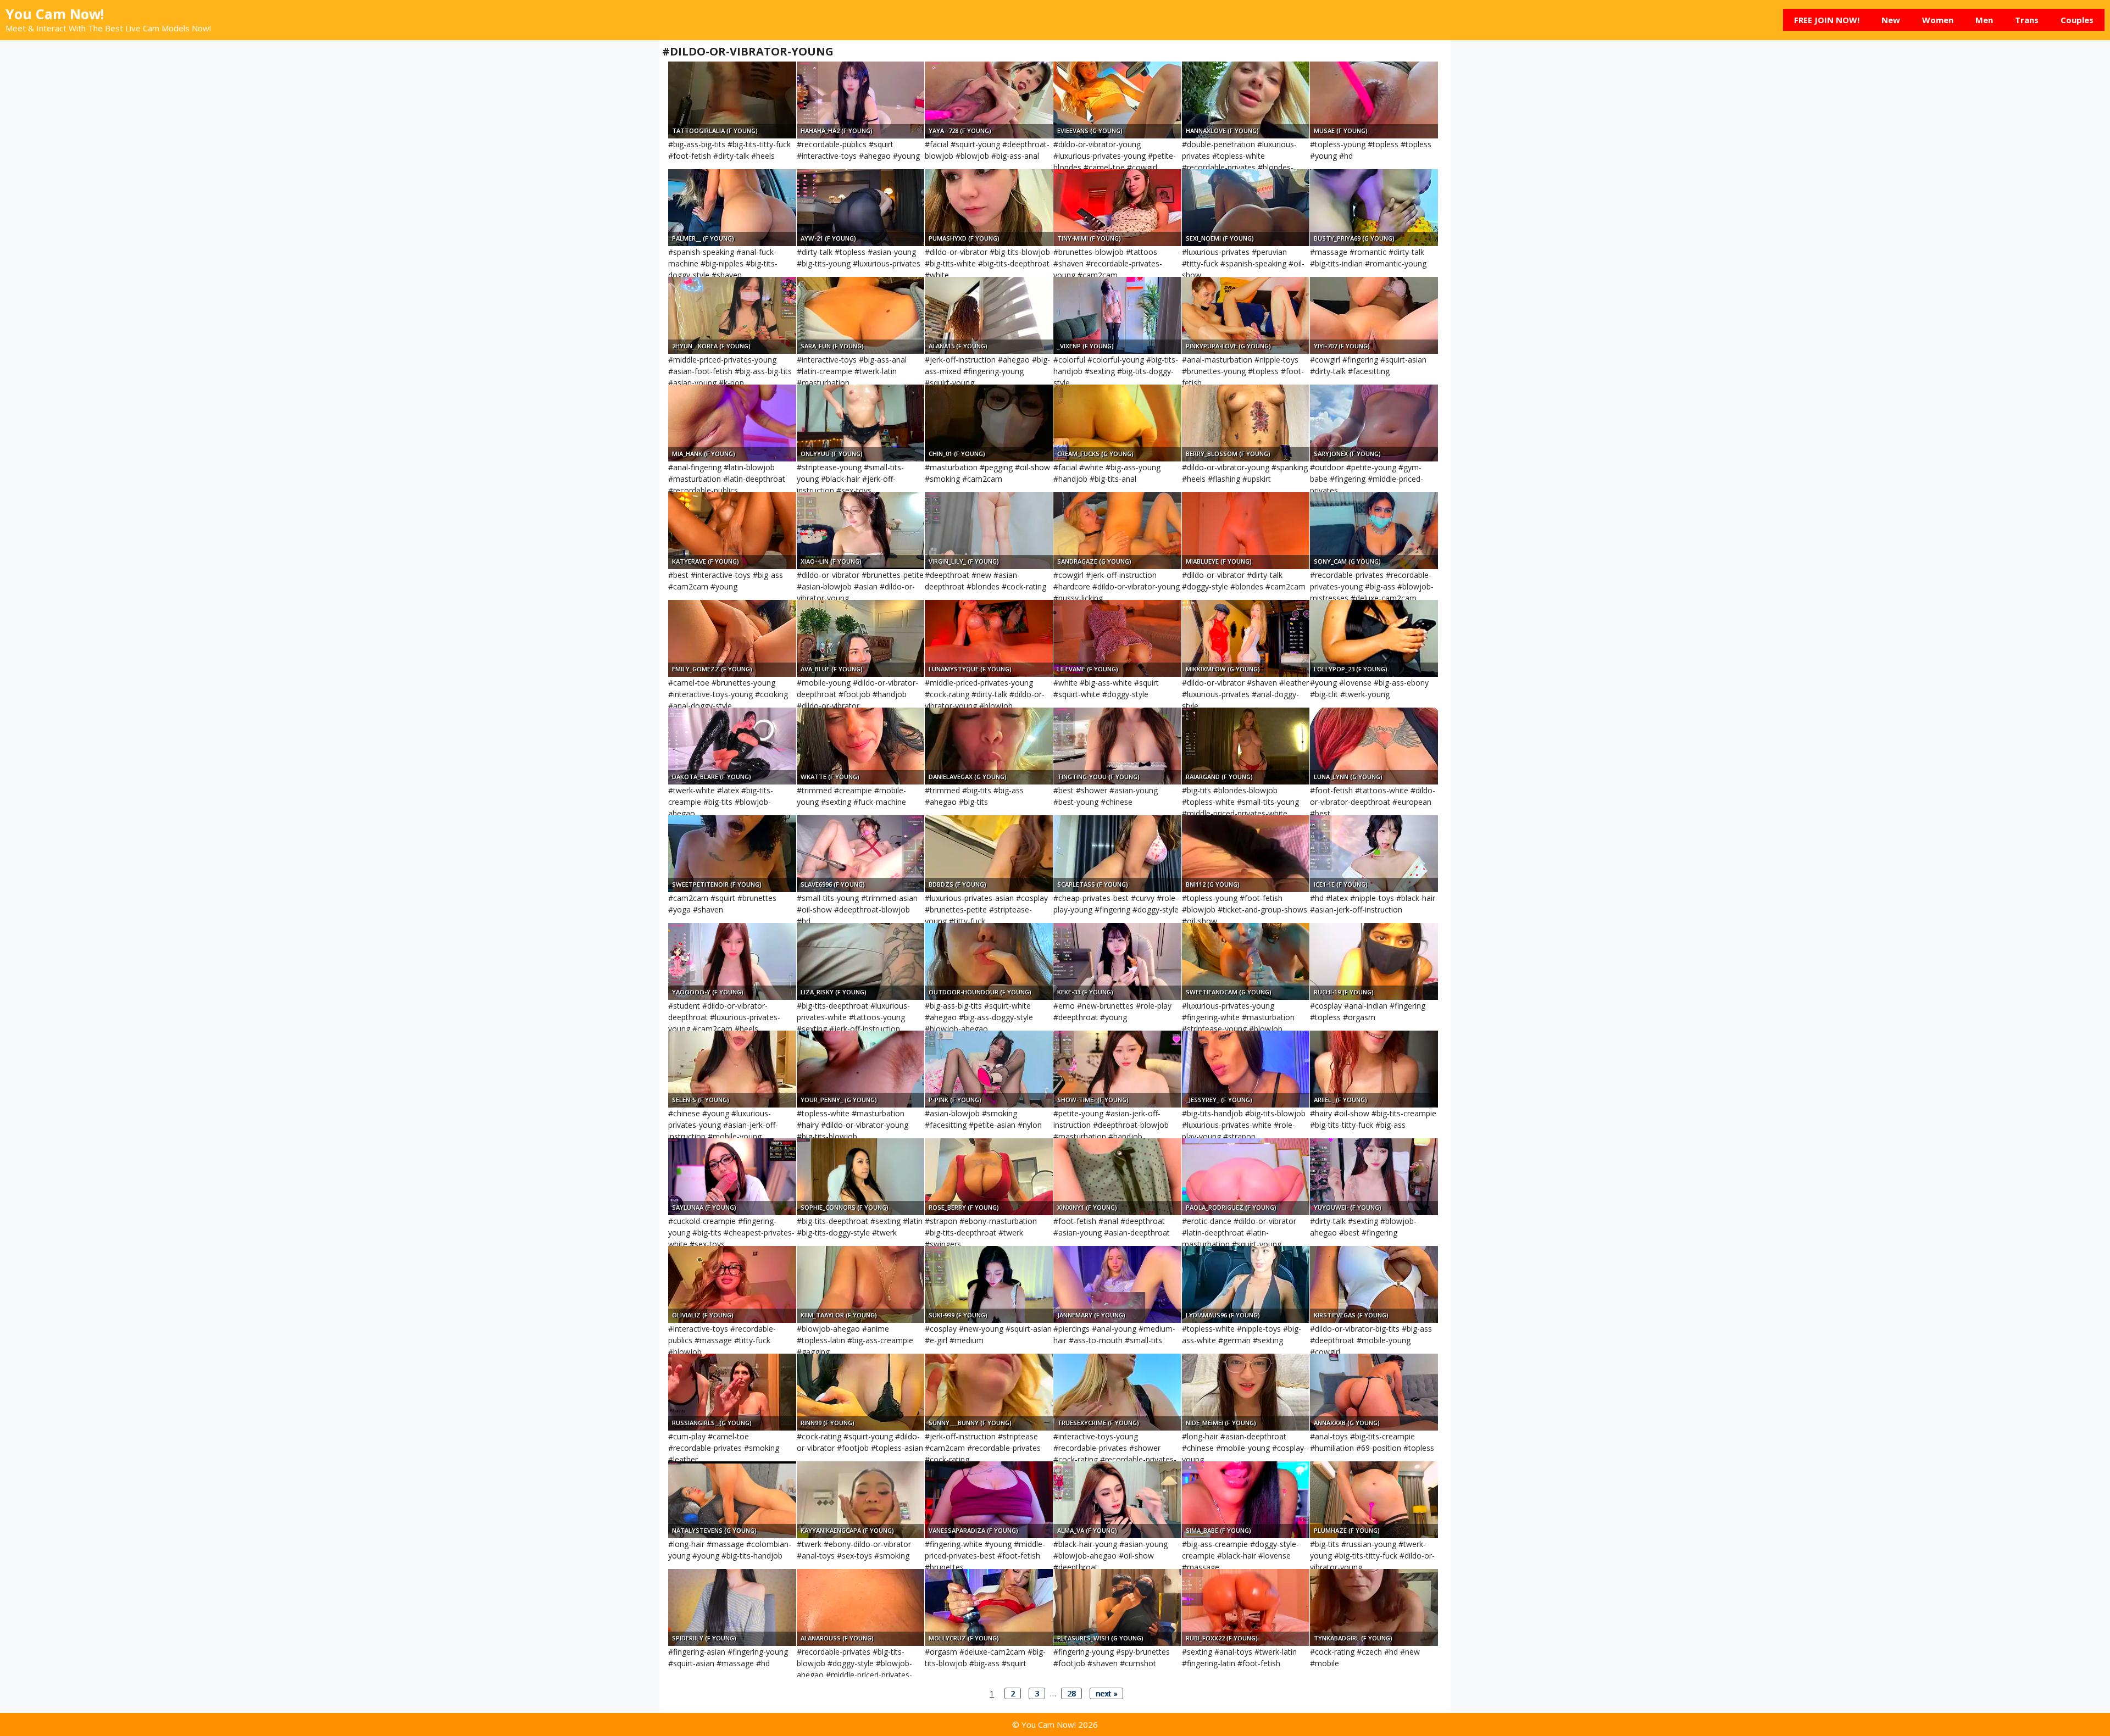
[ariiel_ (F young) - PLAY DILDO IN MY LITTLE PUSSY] (1374, 1069)
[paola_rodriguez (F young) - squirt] (1246, 1177)
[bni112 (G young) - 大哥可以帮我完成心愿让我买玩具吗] (1246, 854)
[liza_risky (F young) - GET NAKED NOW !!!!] (861, 961)
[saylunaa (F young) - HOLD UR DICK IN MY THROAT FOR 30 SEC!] (732, 1177)
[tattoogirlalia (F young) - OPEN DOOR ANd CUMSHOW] (732, 100)
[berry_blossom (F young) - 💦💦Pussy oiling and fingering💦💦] (1246, 423)
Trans (2027, 20)
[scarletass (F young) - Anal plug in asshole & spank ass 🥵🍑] (1117, 854)
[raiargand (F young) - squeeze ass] (1246, 746)
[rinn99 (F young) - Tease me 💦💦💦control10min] (861, 1392)
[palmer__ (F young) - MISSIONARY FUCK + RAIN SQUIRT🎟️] (732, 208)
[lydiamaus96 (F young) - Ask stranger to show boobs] (1246, 1284)
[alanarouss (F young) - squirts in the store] (861, 1607)
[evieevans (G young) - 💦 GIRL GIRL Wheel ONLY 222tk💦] (1117, 100)
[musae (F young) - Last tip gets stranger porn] (1374, 100)
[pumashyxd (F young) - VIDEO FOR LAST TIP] (989, 208)
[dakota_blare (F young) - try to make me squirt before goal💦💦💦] (732, 746)
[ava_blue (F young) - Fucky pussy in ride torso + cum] (861, 638)
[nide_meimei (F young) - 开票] (1246, 1392)
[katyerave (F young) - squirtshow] (732, 531)
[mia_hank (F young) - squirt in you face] (732, 423)
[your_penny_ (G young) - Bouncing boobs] (861, 1069)
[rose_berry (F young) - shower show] (989, 1177)
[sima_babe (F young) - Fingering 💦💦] (1246, 1500)
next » (1106, 1693)
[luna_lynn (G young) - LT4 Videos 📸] (1374, 746)
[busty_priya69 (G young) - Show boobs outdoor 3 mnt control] (1374, 208)
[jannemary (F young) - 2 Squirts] (1117, 1284)
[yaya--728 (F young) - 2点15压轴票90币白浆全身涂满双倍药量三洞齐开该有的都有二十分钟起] (989, 100)
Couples (2077, 20)
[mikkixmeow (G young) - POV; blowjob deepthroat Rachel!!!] (1246, 638)
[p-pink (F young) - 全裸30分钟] (989, 1069)
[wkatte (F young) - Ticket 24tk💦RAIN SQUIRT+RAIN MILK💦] (861, 746)
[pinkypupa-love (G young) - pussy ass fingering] (1246, 315)
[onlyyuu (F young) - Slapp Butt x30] (861, 423)
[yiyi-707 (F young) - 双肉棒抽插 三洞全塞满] (1374, 315)
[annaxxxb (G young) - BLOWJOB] (1374, 1392)
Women (1938, 20)
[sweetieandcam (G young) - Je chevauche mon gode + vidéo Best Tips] (1246, 961)
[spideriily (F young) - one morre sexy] (732, 1607)
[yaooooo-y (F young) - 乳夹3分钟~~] (732, 961)
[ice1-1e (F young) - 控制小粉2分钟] (1374, 854)
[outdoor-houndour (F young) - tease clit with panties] (989, 961)
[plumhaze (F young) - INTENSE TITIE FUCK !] (1374, 1500)
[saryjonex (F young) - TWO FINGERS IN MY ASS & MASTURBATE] (1374, 423)
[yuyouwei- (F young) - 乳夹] (1374, 1177)
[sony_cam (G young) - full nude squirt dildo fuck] (1374, 531)
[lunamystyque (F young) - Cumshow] (989, 638)
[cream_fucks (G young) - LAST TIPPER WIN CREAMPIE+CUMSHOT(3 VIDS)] (1117, 423)
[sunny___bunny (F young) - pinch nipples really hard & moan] (989, 1392)
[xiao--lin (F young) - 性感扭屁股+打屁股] (861, 531)
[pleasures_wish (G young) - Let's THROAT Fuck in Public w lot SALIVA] (1117, 1607)
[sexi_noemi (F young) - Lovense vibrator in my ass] (1246, 208)
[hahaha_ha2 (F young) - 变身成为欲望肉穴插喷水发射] (861, 100)
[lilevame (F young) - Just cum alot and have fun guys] (1117, 638)
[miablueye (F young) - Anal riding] (1246, 531)
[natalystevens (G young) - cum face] (732, 1500)
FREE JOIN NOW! (1827, 20)
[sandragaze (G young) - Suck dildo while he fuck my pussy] (1117, 531)
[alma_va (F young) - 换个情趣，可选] (1117, 1500)
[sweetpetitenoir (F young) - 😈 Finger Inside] (732, 854)
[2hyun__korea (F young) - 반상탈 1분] (732, 315)
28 (1071, 1693)
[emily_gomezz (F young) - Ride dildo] (732, 638)
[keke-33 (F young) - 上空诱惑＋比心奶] (1117, 961)
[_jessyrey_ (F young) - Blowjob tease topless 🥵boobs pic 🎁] (1246, 1069)
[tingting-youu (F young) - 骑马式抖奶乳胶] (1117, 746)
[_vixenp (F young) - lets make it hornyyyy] (1117, 315)
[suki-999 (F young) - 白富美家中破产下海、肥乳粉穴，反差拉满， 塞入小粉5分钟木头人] (989, 1284)
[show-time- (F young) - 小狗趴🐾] (1117, 1069)
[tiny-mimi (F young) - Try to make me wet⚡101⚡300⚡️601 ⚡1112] (1117, 208)
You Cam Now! (55, 14)
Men (1984, 20)
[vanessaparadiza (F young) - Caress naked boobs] (989, 1500)
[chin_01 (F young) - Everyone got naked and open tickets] (989, 423)
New (1891, 20)
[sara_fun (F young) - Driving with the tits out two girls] (861, 315)
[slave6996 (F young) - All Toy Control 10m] (861, 854)
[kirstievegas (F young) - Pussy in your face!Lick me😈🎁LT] (1374, 1284)
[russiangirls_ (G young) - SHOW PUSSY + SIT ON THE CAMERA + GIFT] (732, 1392)
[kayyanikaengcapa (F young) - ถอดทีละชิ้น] (861, 1500)
